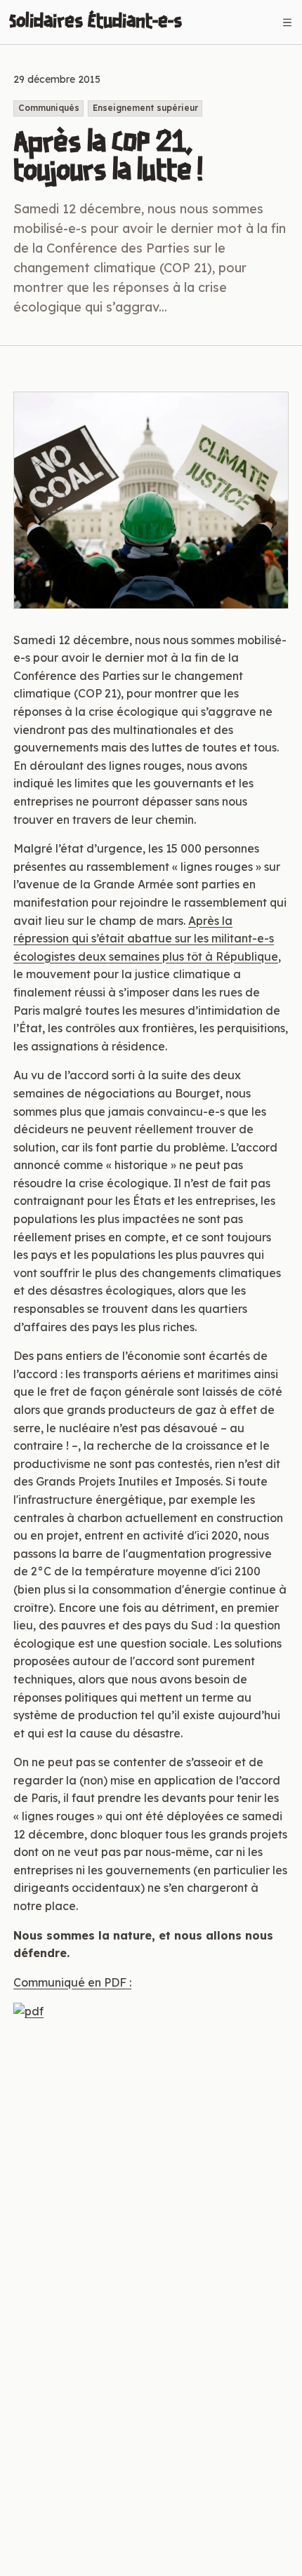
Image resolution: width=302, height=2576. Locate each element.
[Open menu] (287, 22)
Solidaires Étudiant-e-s (96, 22)
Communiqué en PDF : (72, 1982)
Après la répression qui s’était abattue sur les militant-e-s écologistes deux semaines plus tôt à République (146, 939)
